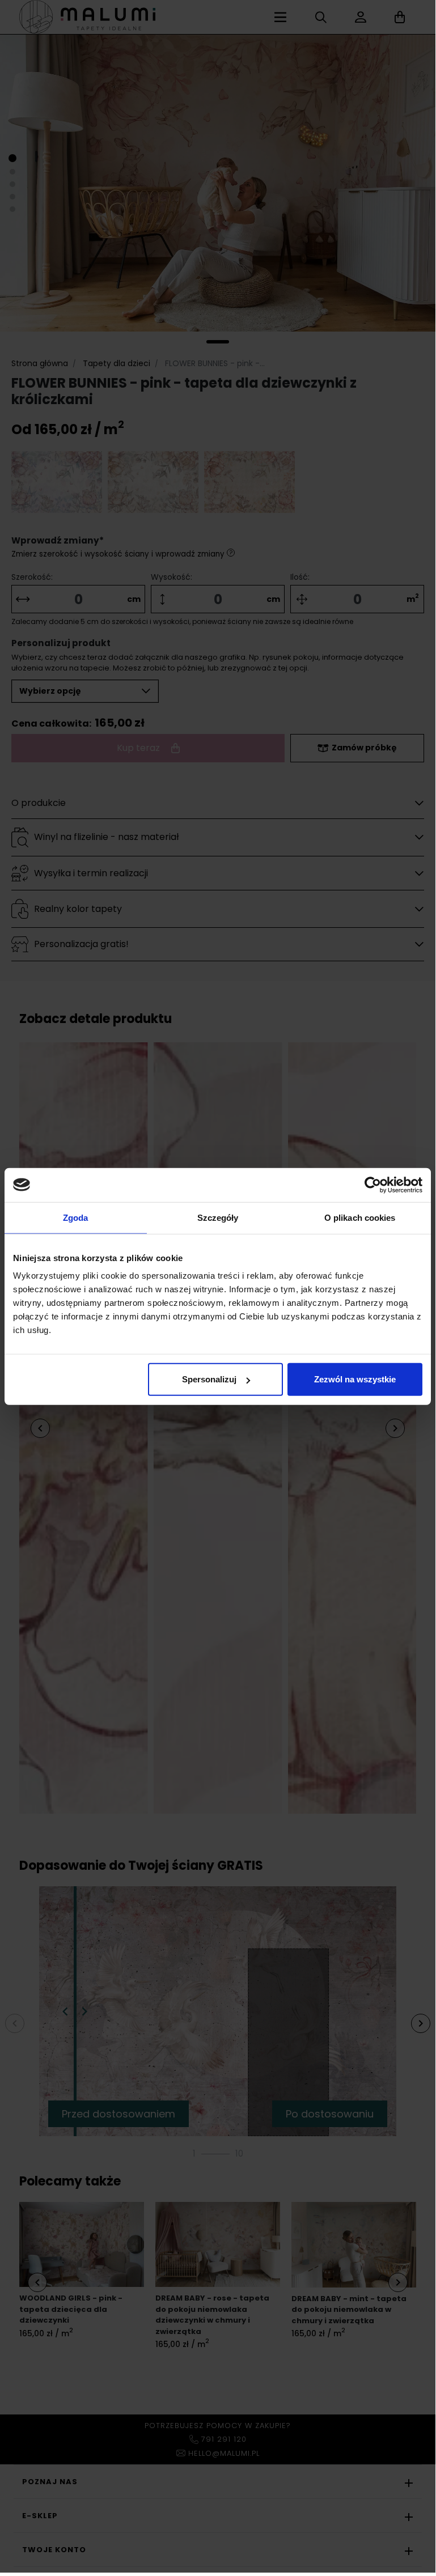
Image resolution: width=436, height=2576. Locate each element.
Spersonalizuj (209, 1379)
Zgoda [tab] (76, 1217)
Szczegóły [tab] (218, 1217)
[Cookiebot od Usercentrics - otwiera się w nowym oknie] (373, 1185)
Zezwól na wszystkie (355, 1379)
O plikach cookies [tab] (360, 1217)
